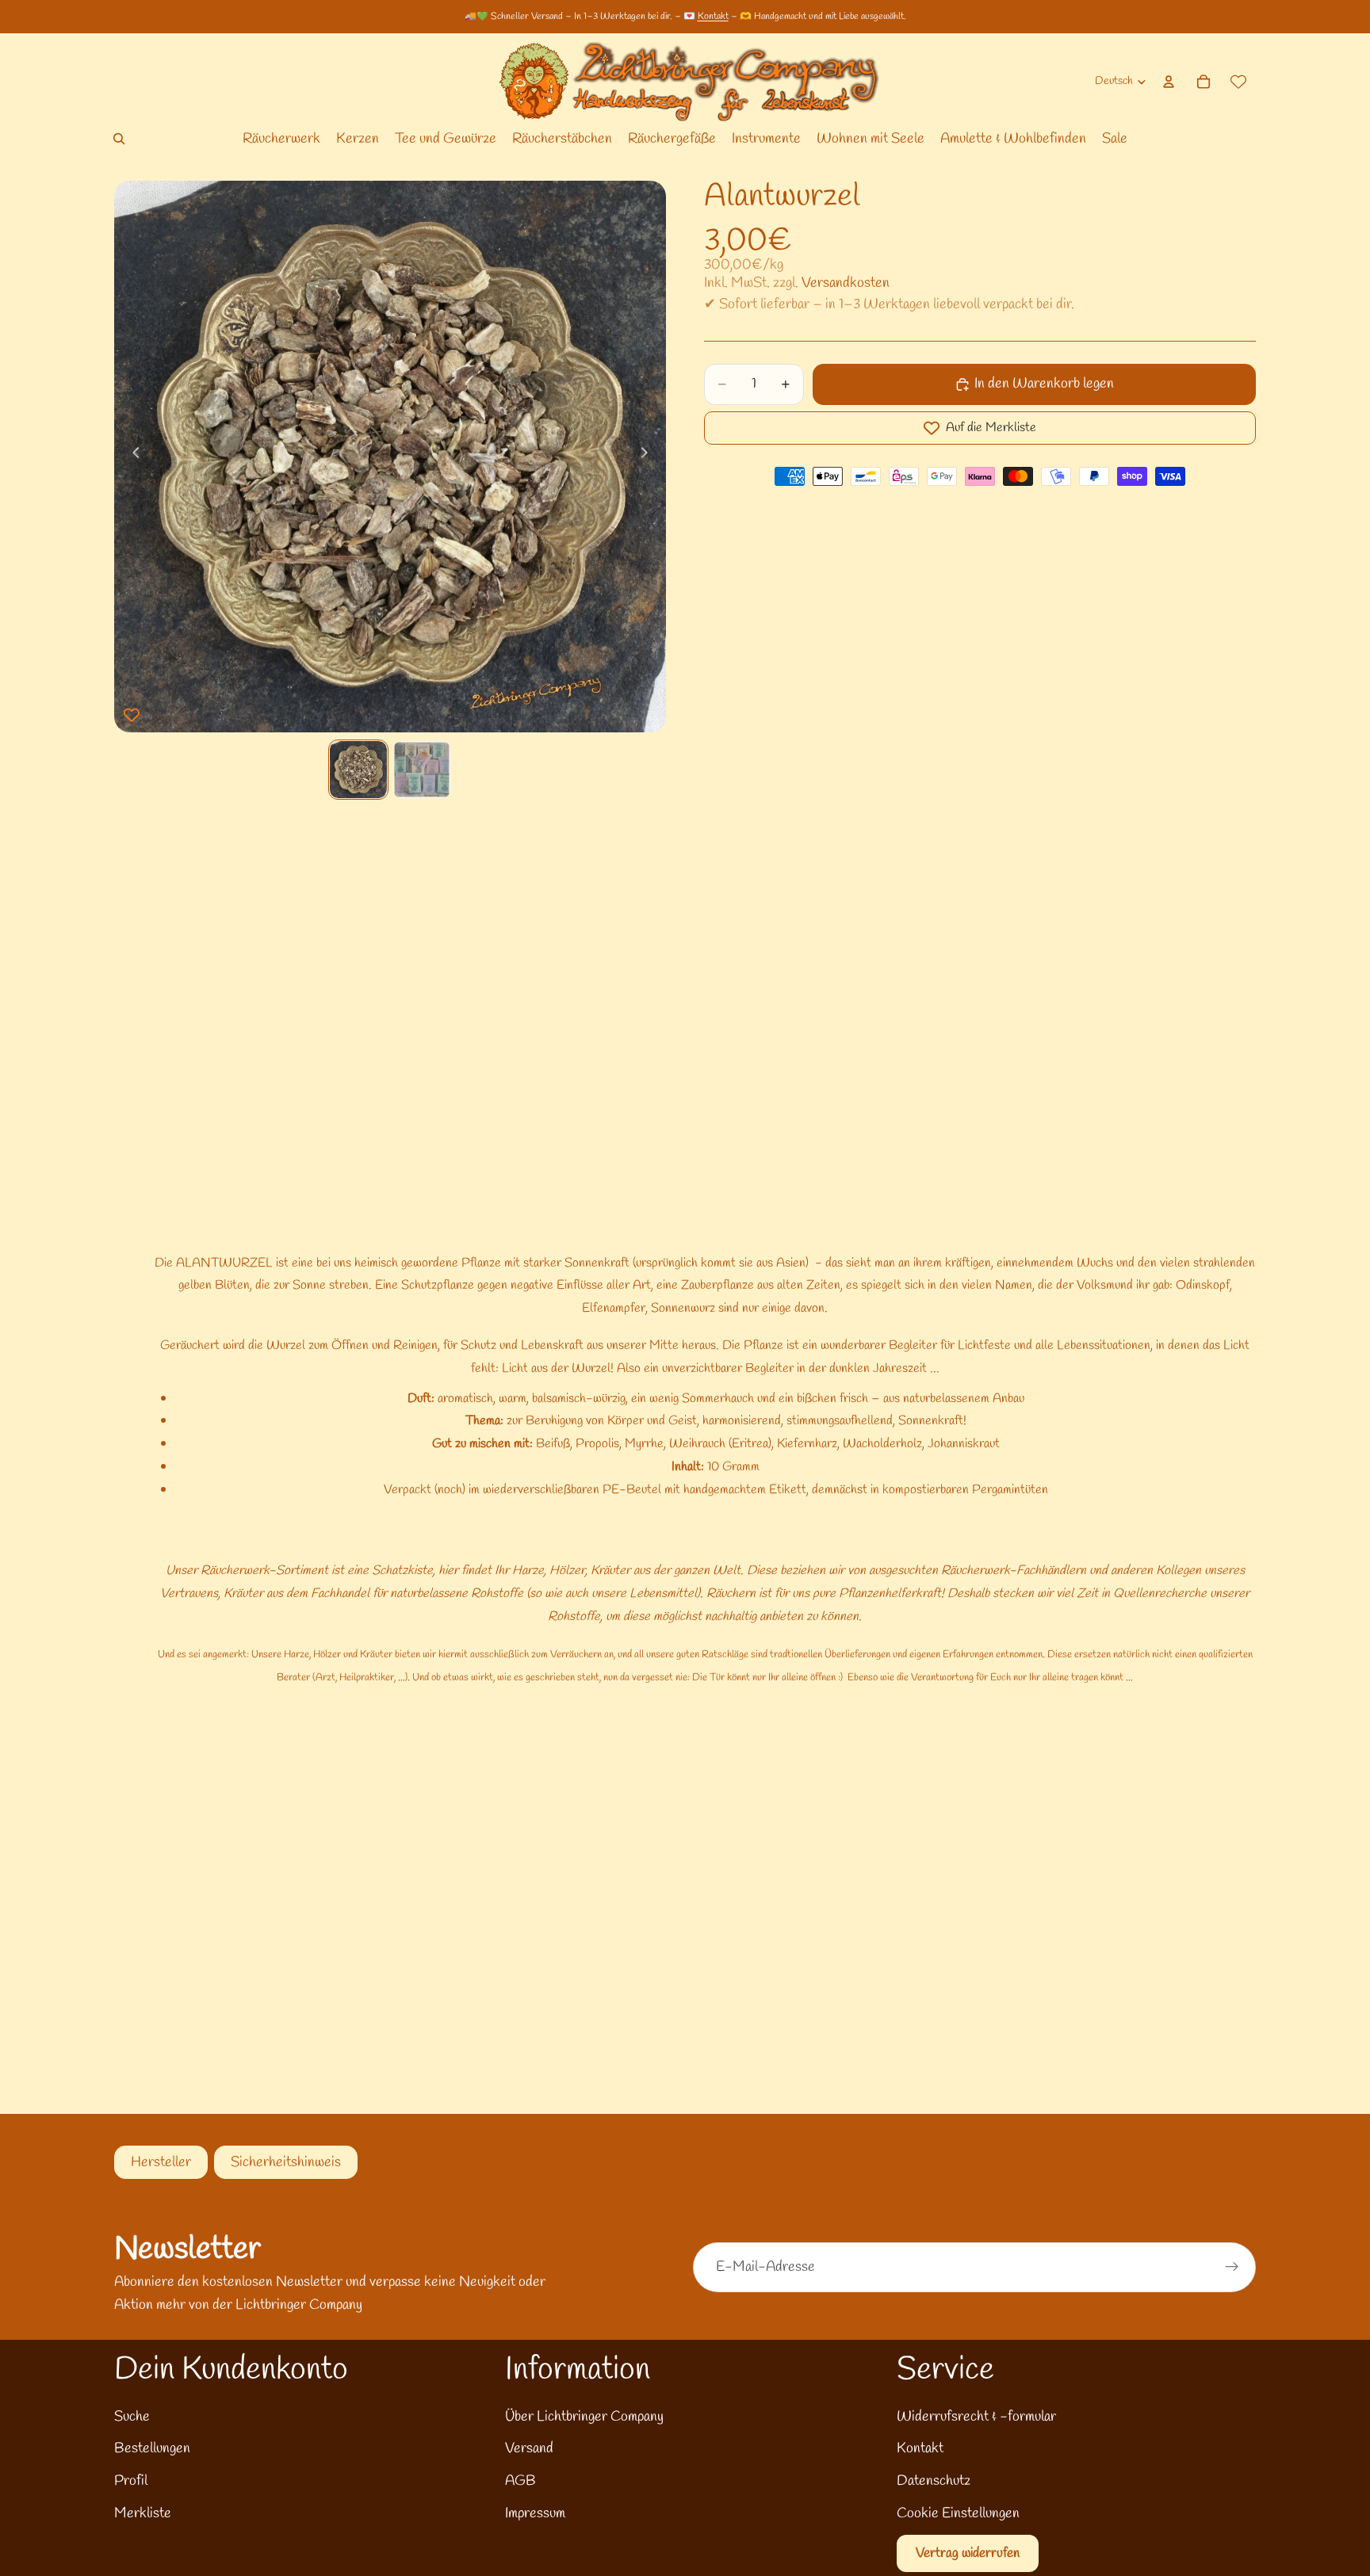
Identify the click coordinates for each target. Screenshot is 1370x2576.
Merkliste (143, 2513)
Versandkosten (846, 283)
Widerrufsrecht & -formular (976, 2417)
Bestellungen (152, 2448)
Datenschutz (934, 2481)
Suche (132, 2417)
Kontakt (713, 17)
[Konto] (1169, 82)
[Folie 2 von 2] (422, 770)
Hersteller (161, 2162)
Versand (529, 2448)
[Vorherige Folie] (132, 457)
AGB (520, 2481)
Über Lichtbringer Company (584, 2417)
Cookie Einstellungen (958, 2513)
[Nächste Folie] (649, 457)
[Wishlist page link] (1238, 82)
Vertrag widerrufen (968, 2553)
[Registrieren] (1232, 2267)
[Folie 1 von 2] (358, 770)
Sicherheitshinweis (286, 2162)
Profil (131, 2481)
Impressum (535, 2513)
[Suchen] (119, 139)
